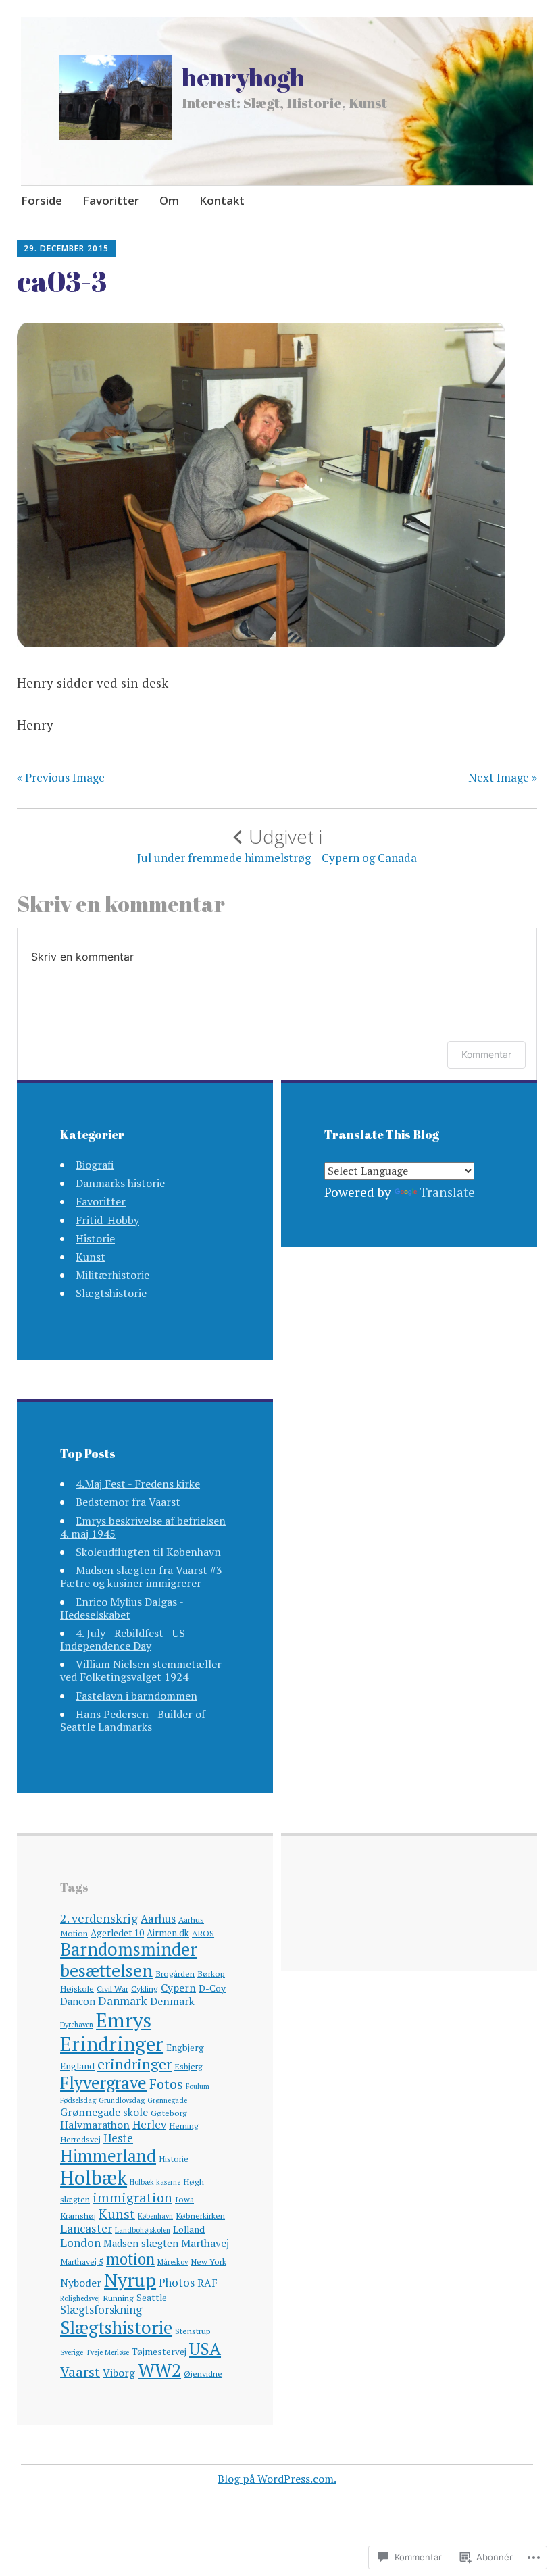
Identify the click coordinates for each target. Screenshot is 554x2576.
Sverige (72, 2352)
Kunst (91, 1257)
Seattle (152, 2298)
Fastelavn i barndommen (136, 1696)
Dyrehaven (77, 2025)
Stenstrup (193, 2331)
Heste (118, 2138)
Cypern (178, 1988)
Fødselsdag (78, 2100)
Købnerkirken (200, 2216)
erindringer (134, 2064)
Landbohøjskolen (143, 2230)
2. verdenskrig (99, 1918)
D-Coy (212, 1988)
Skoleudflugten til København (148, 1552)
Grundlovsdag (122, 2100)
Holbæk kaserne (155, 2182)
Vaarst (80, 2372)
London (80, 2243)
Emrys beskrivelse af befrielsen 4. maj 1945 (143, 1527)
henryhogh (243, 77)
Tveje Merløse (107, 2352)
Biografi (95, 1165)
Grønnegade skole (104, 2112)
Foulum (198, 2086)
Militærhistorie (112, 1275)
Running (118, 2298)
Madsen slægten (141, 2243)
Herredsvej (80, 2139)
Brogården (175, 1974)
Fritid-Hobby (107, 1220)
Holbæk (94, 2177)
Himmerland (108, 2155)
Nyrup (130, 2280)
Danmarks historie (120, 1183)
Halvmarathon (95, 2125)
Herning (184, 2126)
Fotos (166, 2084)
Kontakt (222, 200)
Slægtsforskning (101, 2310)
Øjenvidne (203, 2374)
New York (208, 2262)
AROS (203, 1933)
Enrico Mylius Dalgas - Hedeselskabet (122, 1608)
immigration (132, 2197)
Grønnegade (167, 2100)
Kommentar (486, 1054)
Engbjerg (185, 2048)
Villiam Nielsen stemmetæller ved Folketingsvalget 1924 (141, 1670)
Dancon (78, 2001)
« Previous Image (61, 778)
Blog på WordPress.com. (277, 2479)
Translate (447, 1192)
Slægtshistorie (111, 1293)
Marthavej (205, 2243)
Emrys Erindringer (112, 2032)
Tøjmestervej (159, 2352)
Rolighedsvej (80, 2298)
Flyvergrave (103, 2082)
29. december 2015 (66, 248)
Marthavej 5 (82, 2262)
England (77, 2066)
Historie (95, 1238)
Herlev (149, 2125)
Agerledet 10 (117, 1933)
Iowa (184, 2199)
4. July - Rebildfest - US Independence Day (123, 1639)
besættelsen (106, 1970)
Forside (42, 200)
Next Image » (503, 778)
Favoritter (111, 200)
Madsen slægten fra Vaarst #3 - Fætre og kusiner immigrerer (145, 1576)
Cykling (145, 1989)
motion (130, 2259)
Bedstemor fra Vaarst (128, 1502)
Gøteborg (169, 2113)
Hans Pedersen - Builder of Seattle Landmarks (133, 1720)
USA (205, 2349)
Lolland (189, 2229)
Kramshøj (78, 2216)
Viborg (119, 2373)
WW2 (159, 2370)
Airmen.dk (168, 1933)
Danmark (123, 2001)
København (155, 2216)
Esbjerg (188, 2066)
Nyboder (81, 2283)
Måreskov (173, 2262)
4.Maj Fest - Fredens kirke (138, 1484)
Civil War (112, 1989)
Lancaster (86, 2228)
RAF (207, 2283)
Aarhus (158, 1919)
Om (169, 200)
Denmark (172, 2001)
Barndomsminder (129, 1949)
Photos (177, 2283)
